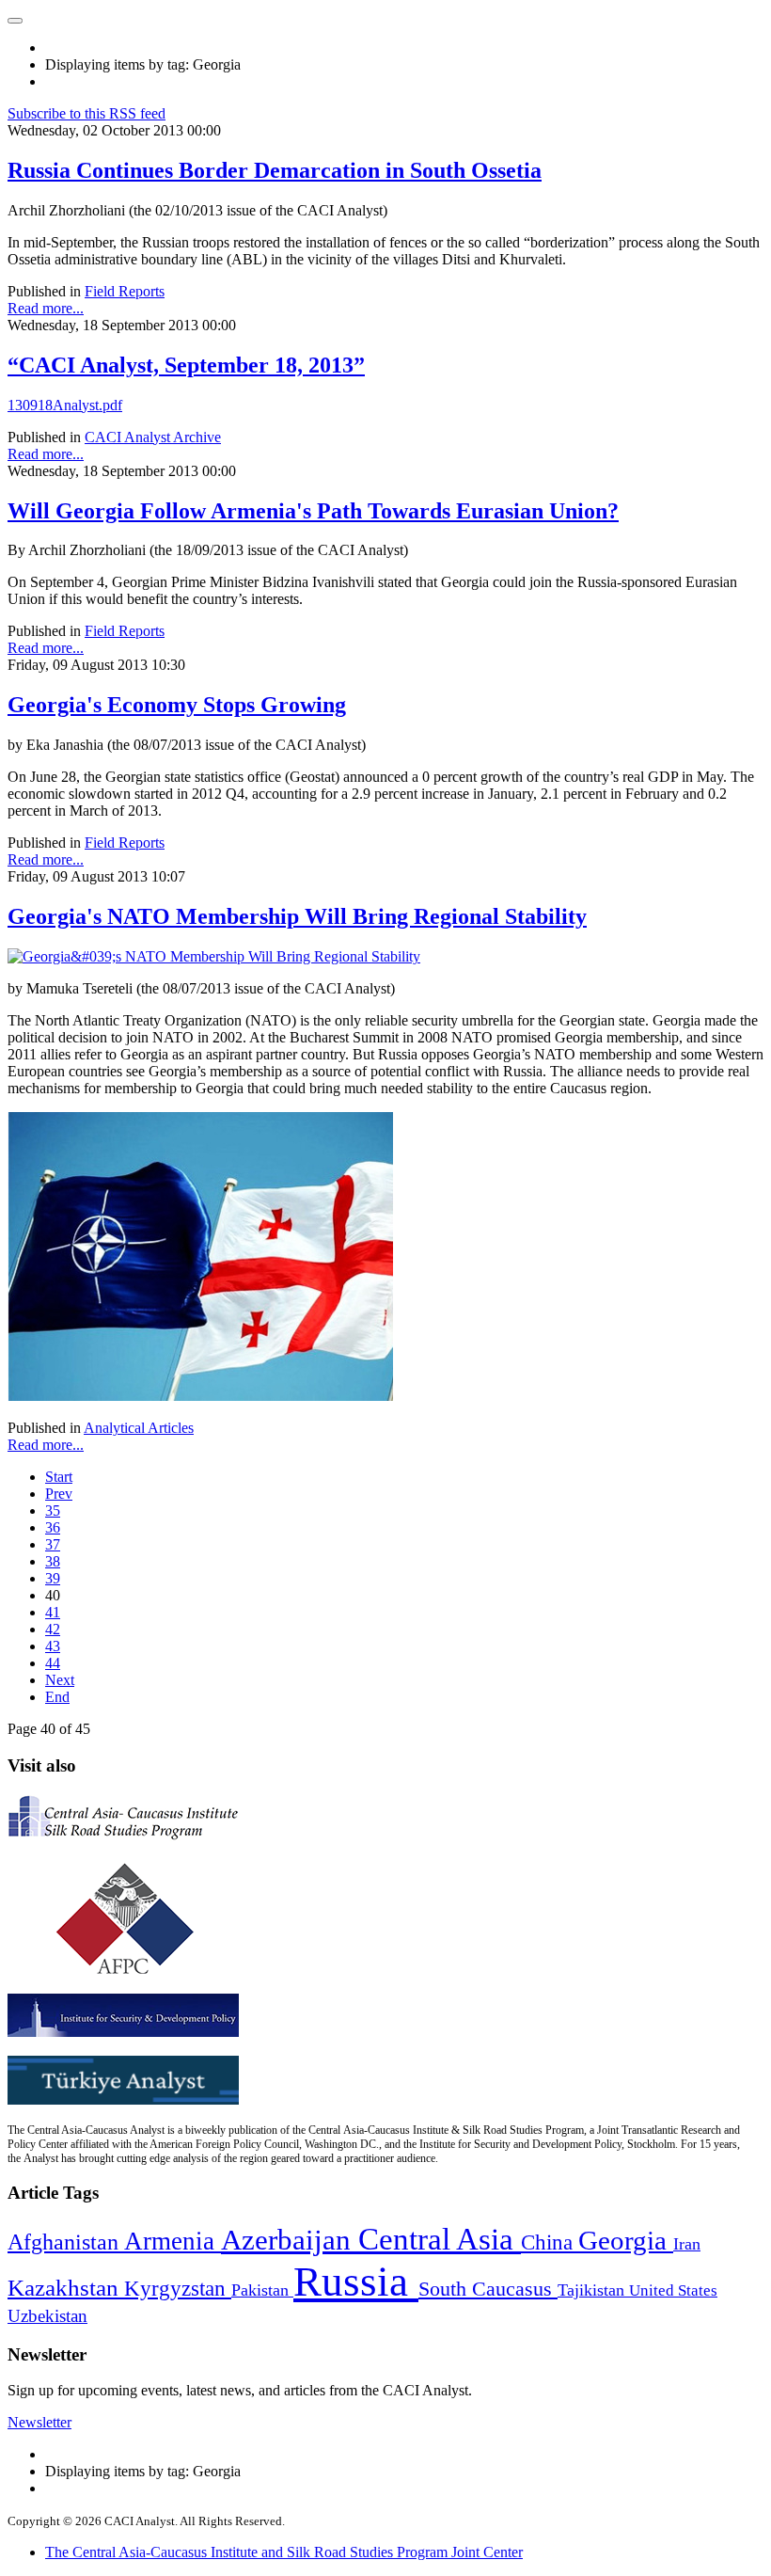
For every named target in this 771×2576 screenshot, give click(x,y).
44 (53, 1663)
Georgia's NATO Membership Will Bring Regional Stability (297, 916)
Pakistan (262, 2290)
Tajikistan (593, 2290)
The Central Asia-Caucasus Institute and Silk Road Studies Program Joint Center (284, 2552)
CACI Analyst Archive (153, 437)
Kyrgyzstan (178, 2289)
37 (53, 1544)
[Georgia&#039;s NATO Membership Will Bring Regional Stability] (214, 956)
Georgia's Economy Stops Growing (177, 705)
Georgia (626, 2240)
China (550, 2242)
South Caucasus (488, 2289)
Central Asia (440, 2239)
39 (53, 1578)
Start (59, 1477)
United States (673, 2290)
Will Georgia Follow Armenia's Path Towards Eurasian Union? (313, 511)
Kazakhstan (66, 2288)
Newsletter (39, 2422)
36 (53, 1527)
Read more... (46, 308)
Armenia (173, 2241)
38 (53, 1561)
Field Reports (125, 291)
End (57, 1697)
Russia (356, 2282)
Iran (687, 2244)
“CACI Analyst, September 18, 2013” (186, 365)
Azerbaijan (290, 2240)
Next (60, 1680)
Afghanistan (66, 2242)
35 (53, 1511)
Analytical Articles (139, 1428)
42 (53, 1629)
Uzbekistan (47, 2316)
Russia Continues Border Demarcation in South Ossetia (275, 170)
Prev (59, 1494)
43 (53, 1646)
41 (53, 1612)
